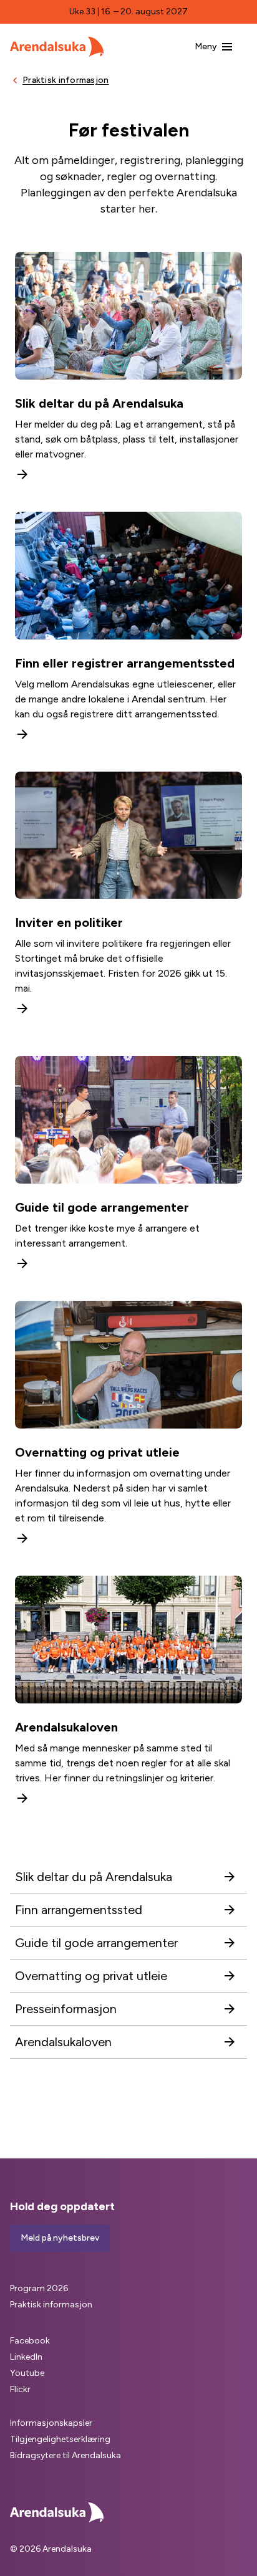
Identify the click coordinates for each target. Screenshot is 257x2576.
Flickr (20, 2389)
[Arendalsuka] (57, 47)
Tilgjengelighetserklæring (60, 2439)
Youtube (27, 2373)
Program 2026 (39, 2288)
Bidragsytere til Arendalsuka (65, 2455)
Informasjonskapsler (51, 2423)
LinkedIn (26, 2357)
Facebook (30, 2341)
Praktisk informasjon (51, 2305)
